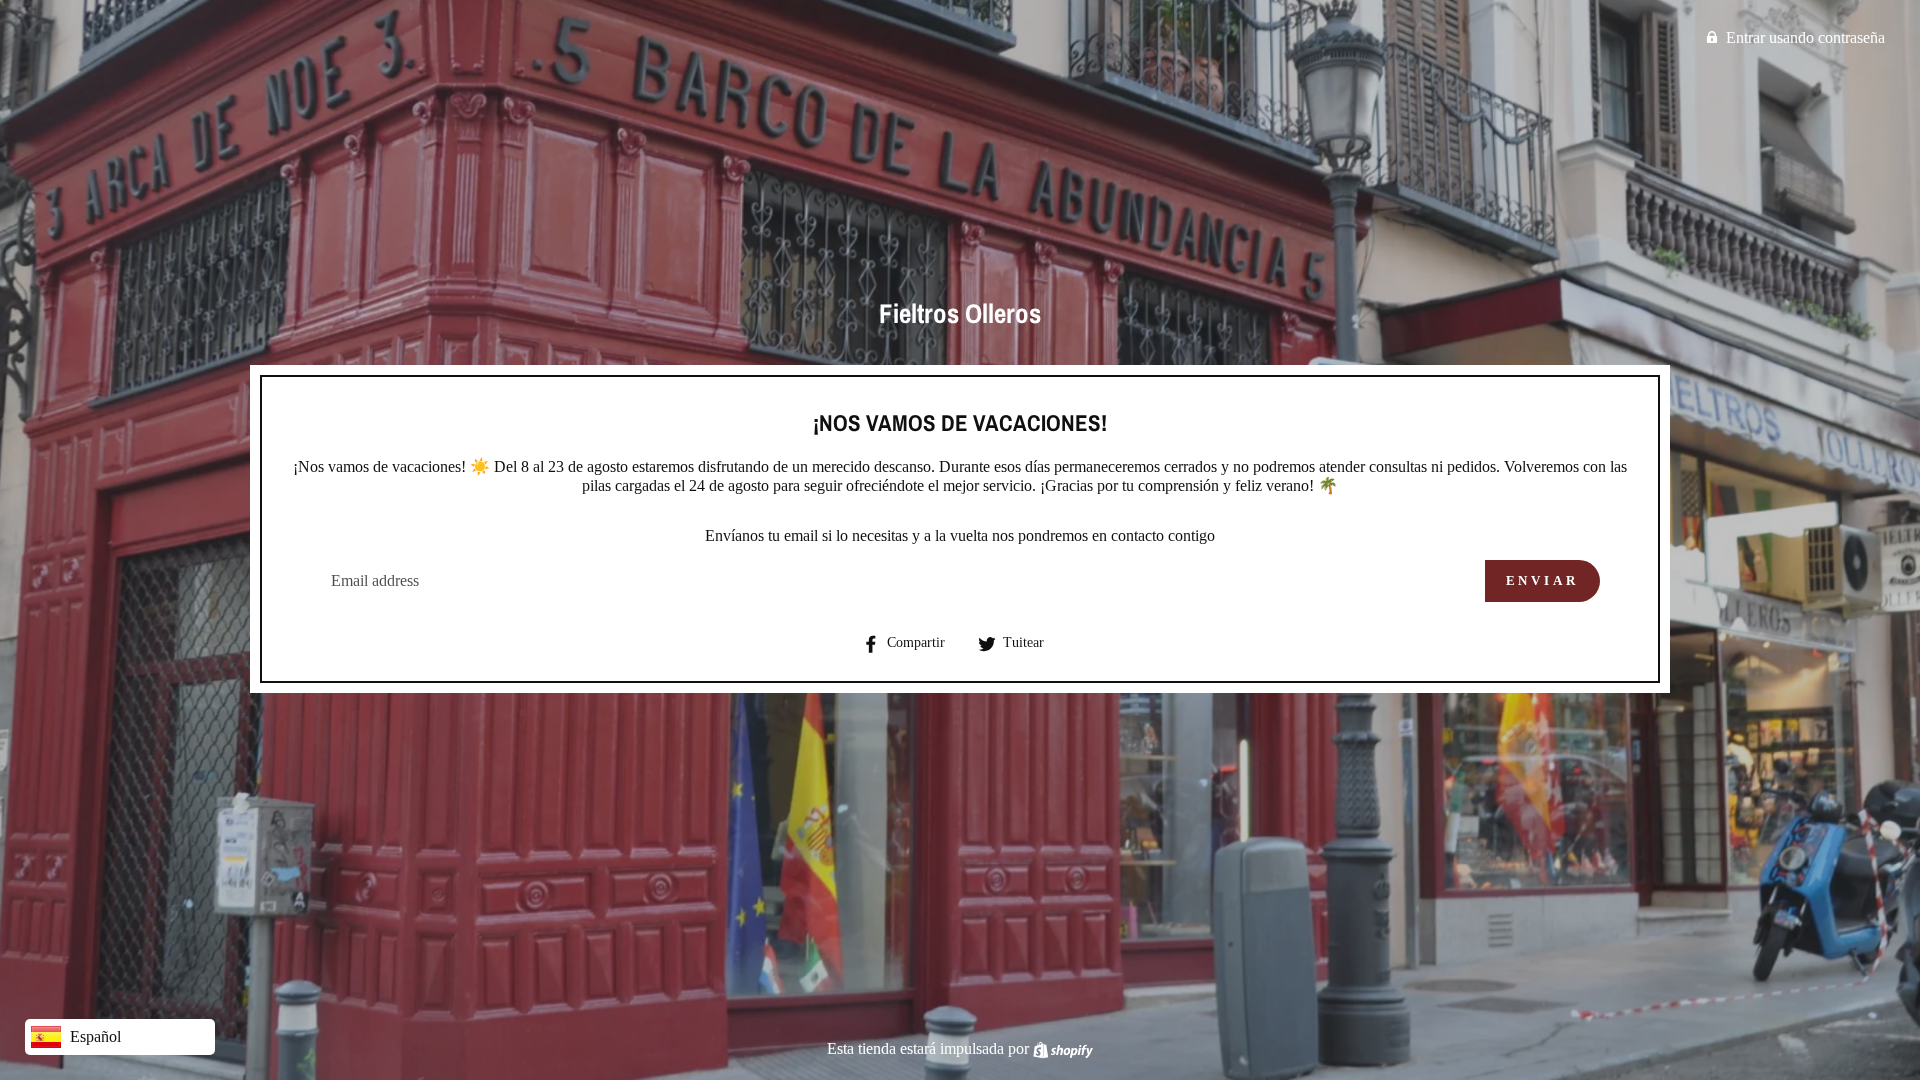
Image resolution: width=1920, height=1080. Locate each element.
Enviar (1542, 580)
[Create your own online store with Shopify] (1063, 1048)
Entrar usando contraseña (1805, 37)
